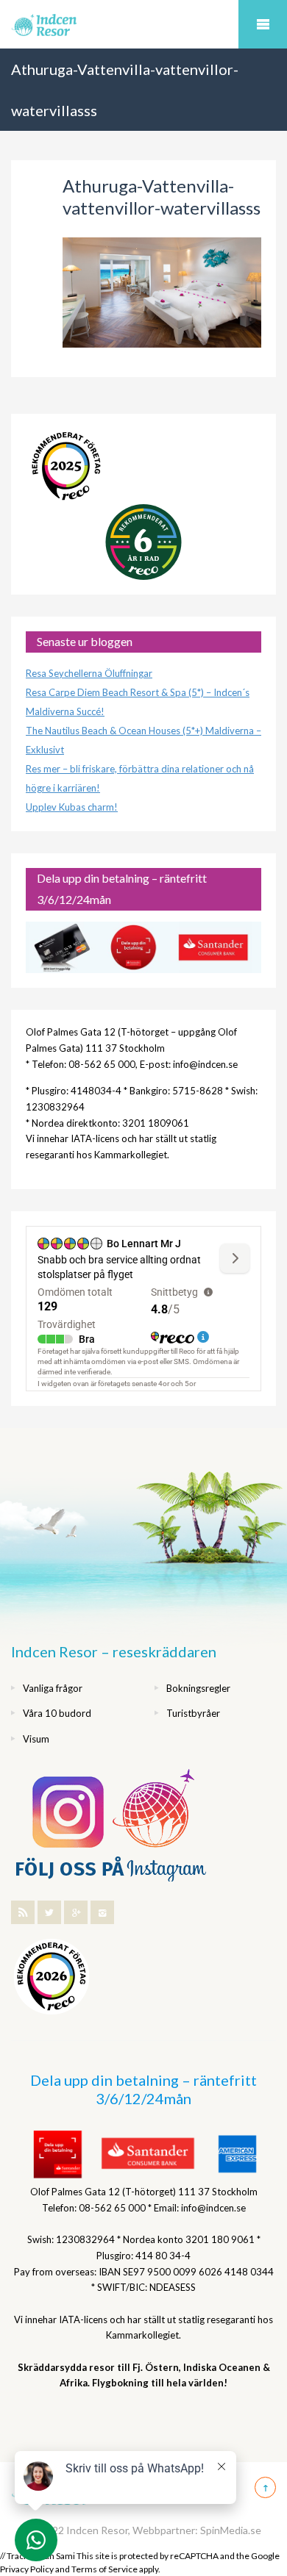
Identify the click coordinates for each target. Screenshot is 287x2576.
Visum (36, 1739)
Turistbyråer (193, 1713)
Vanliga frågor (53, 1688)
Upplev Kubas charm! (72, 807)
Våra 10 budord (57, 1713)
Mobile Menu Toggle (263, 24)
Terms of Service (104, 2569)
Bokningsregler (198, 1688)
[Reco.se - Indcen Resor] (66, 466)
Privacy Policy (27, 2569)
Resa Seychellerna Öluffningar (89, 673)
